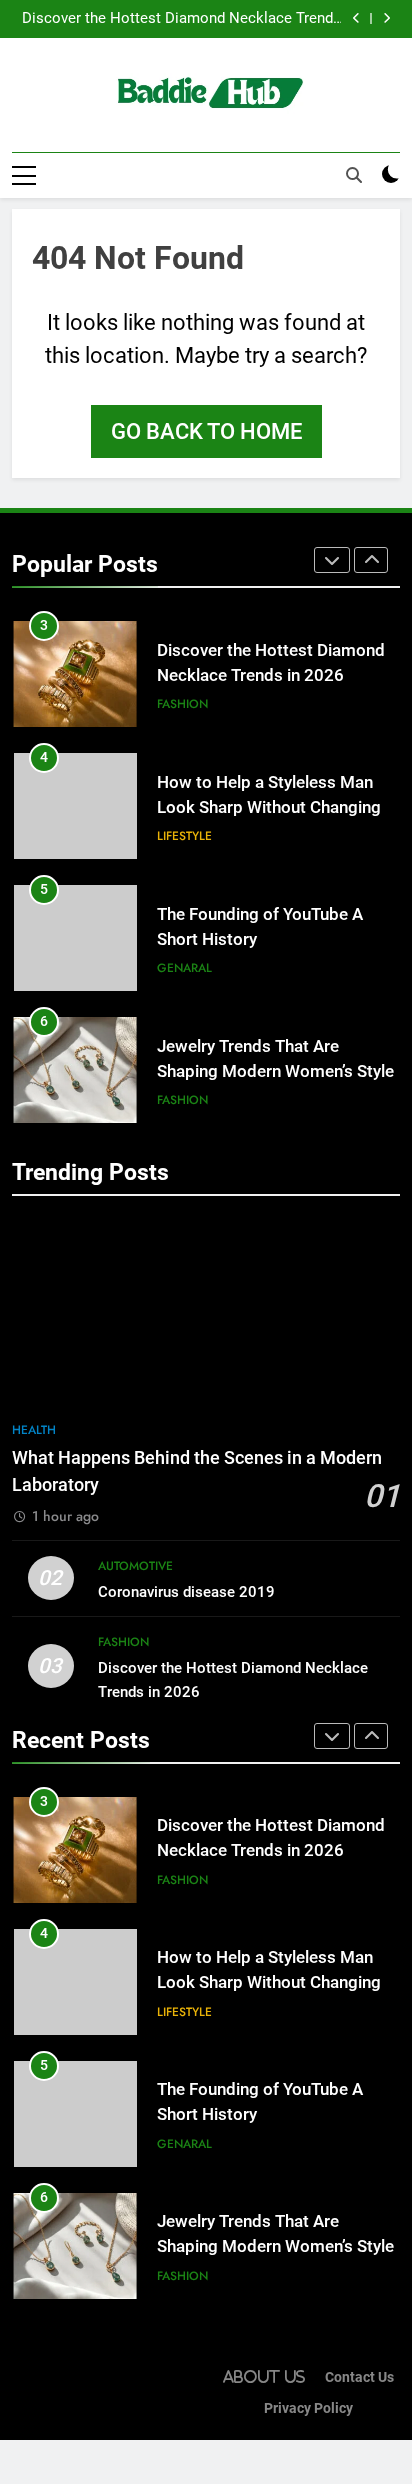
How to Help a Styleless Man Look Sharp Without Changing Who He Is (269, 807)
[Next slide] (386, 18)
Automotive (135, 1566)
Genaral (184, 968)
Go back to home (206, 431)
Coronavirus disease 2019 (186, 1592)
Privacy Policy (308, 2408)
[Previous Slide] (356, 18)
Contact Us (359, 2377)
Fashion (182, 704)
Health (34, 1430)
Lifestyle (184, 836)
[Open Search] (354, 175)
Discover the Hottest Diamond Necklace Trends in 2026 (181, 19)
